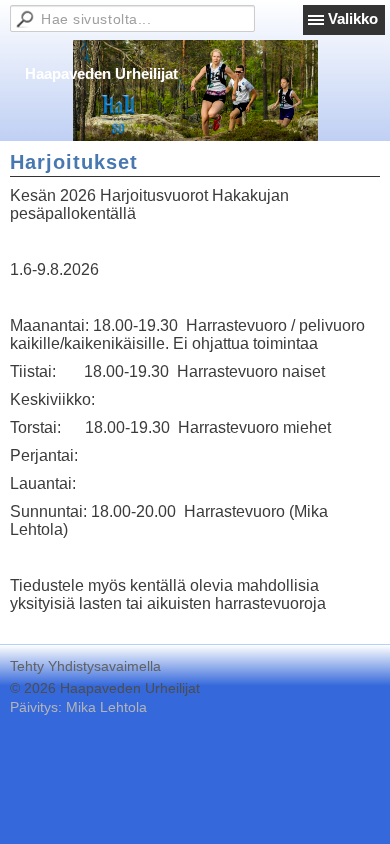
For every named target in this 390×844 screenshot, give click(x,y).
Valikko (353, 18)
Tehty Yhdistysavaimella (85, 666)
